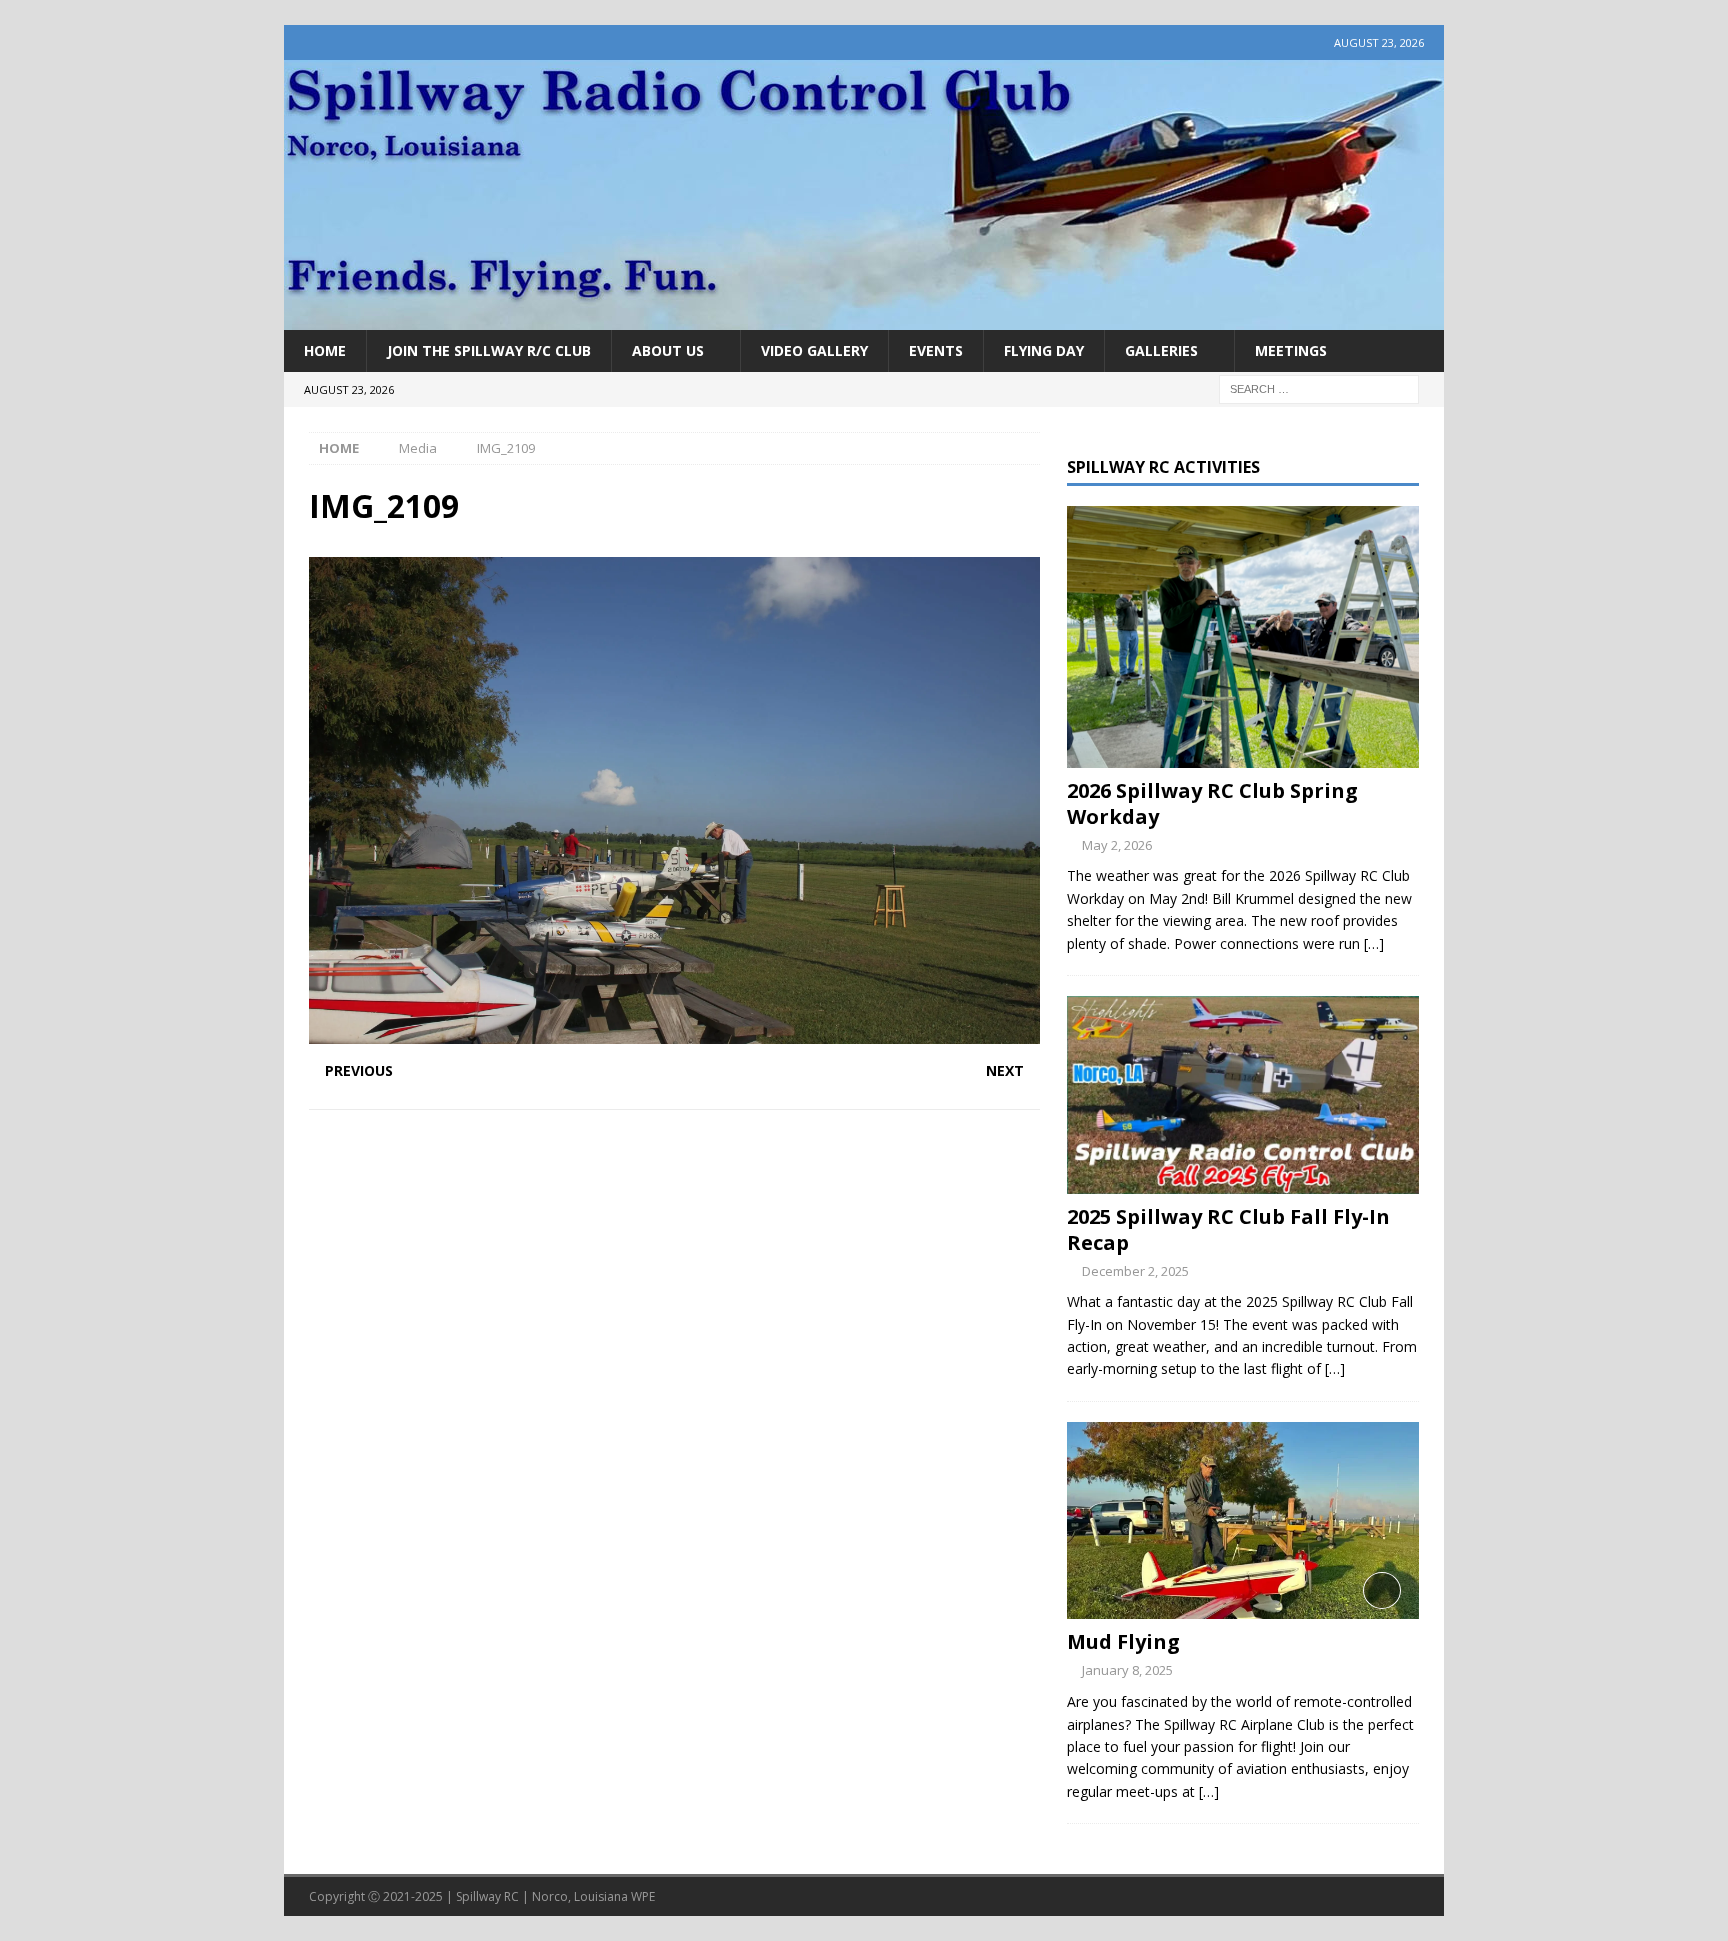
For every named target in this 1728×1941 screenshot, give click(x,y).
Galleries (1161, 350)
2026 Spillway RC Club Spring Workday (1212, 803)
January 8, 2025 (1127, 1670)
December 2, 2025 (1135, 1271)
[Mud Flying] (1242, 1520)
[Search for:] (1319, 388)
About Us (668, 350)
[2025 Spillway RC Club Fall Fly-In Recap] (1242, 1094)
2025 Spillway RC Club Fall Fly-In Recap (1228, 1229)
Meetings (1291, 350)
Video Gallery (814, 350)
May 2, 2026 (1117, 845)
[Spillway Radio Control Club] (864, 318)
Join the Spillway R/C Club (489, 350)
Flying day (1044, 350)
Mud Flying (1123, 1641)
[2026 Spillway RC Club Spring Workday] (1242, 637)
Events (936, 350)
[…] (1374, 943)
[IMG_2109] (674, 1032)
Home (325, 350)
